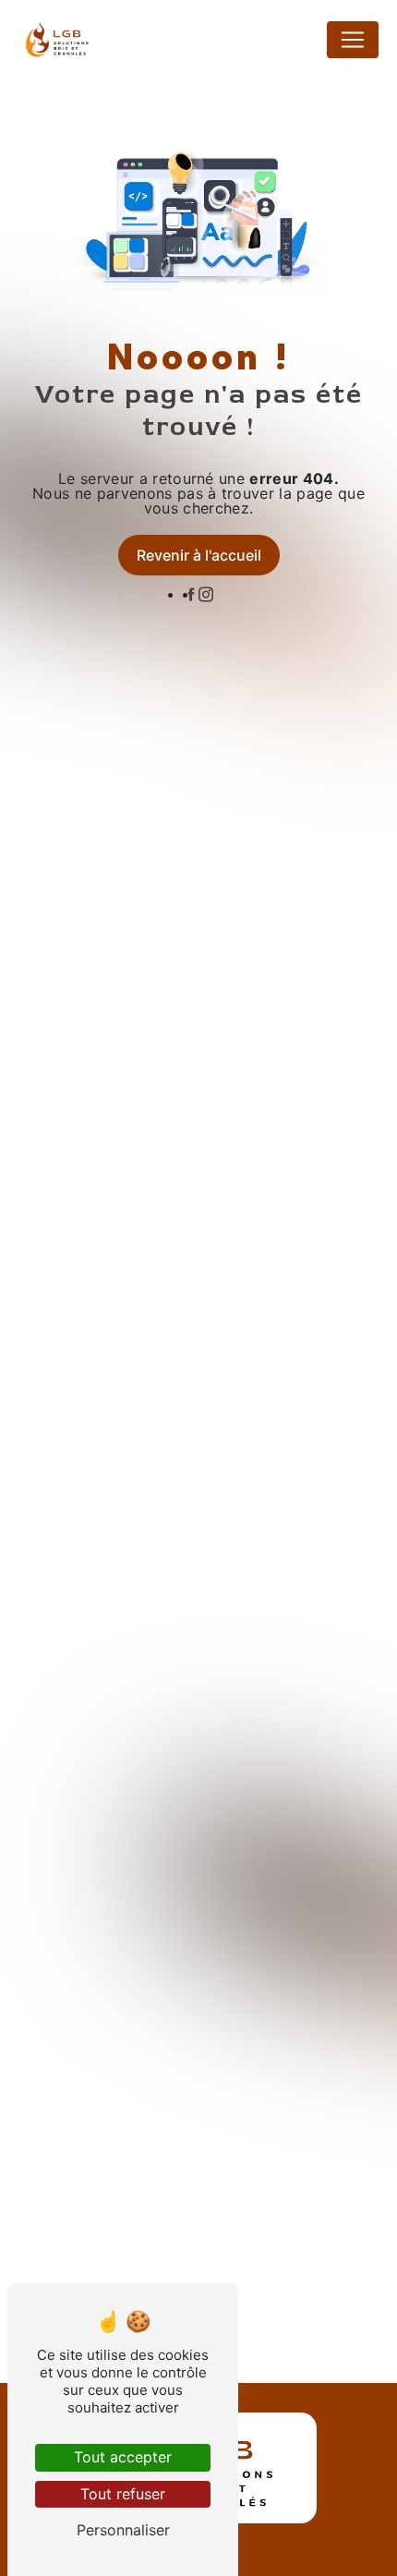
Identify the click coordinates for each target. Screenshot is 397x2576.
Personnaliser (123, 2530)
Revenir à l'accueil (199, 555)
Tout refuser (123, 2494)
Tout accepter (123, 2457)
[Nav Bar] (353, 40)
